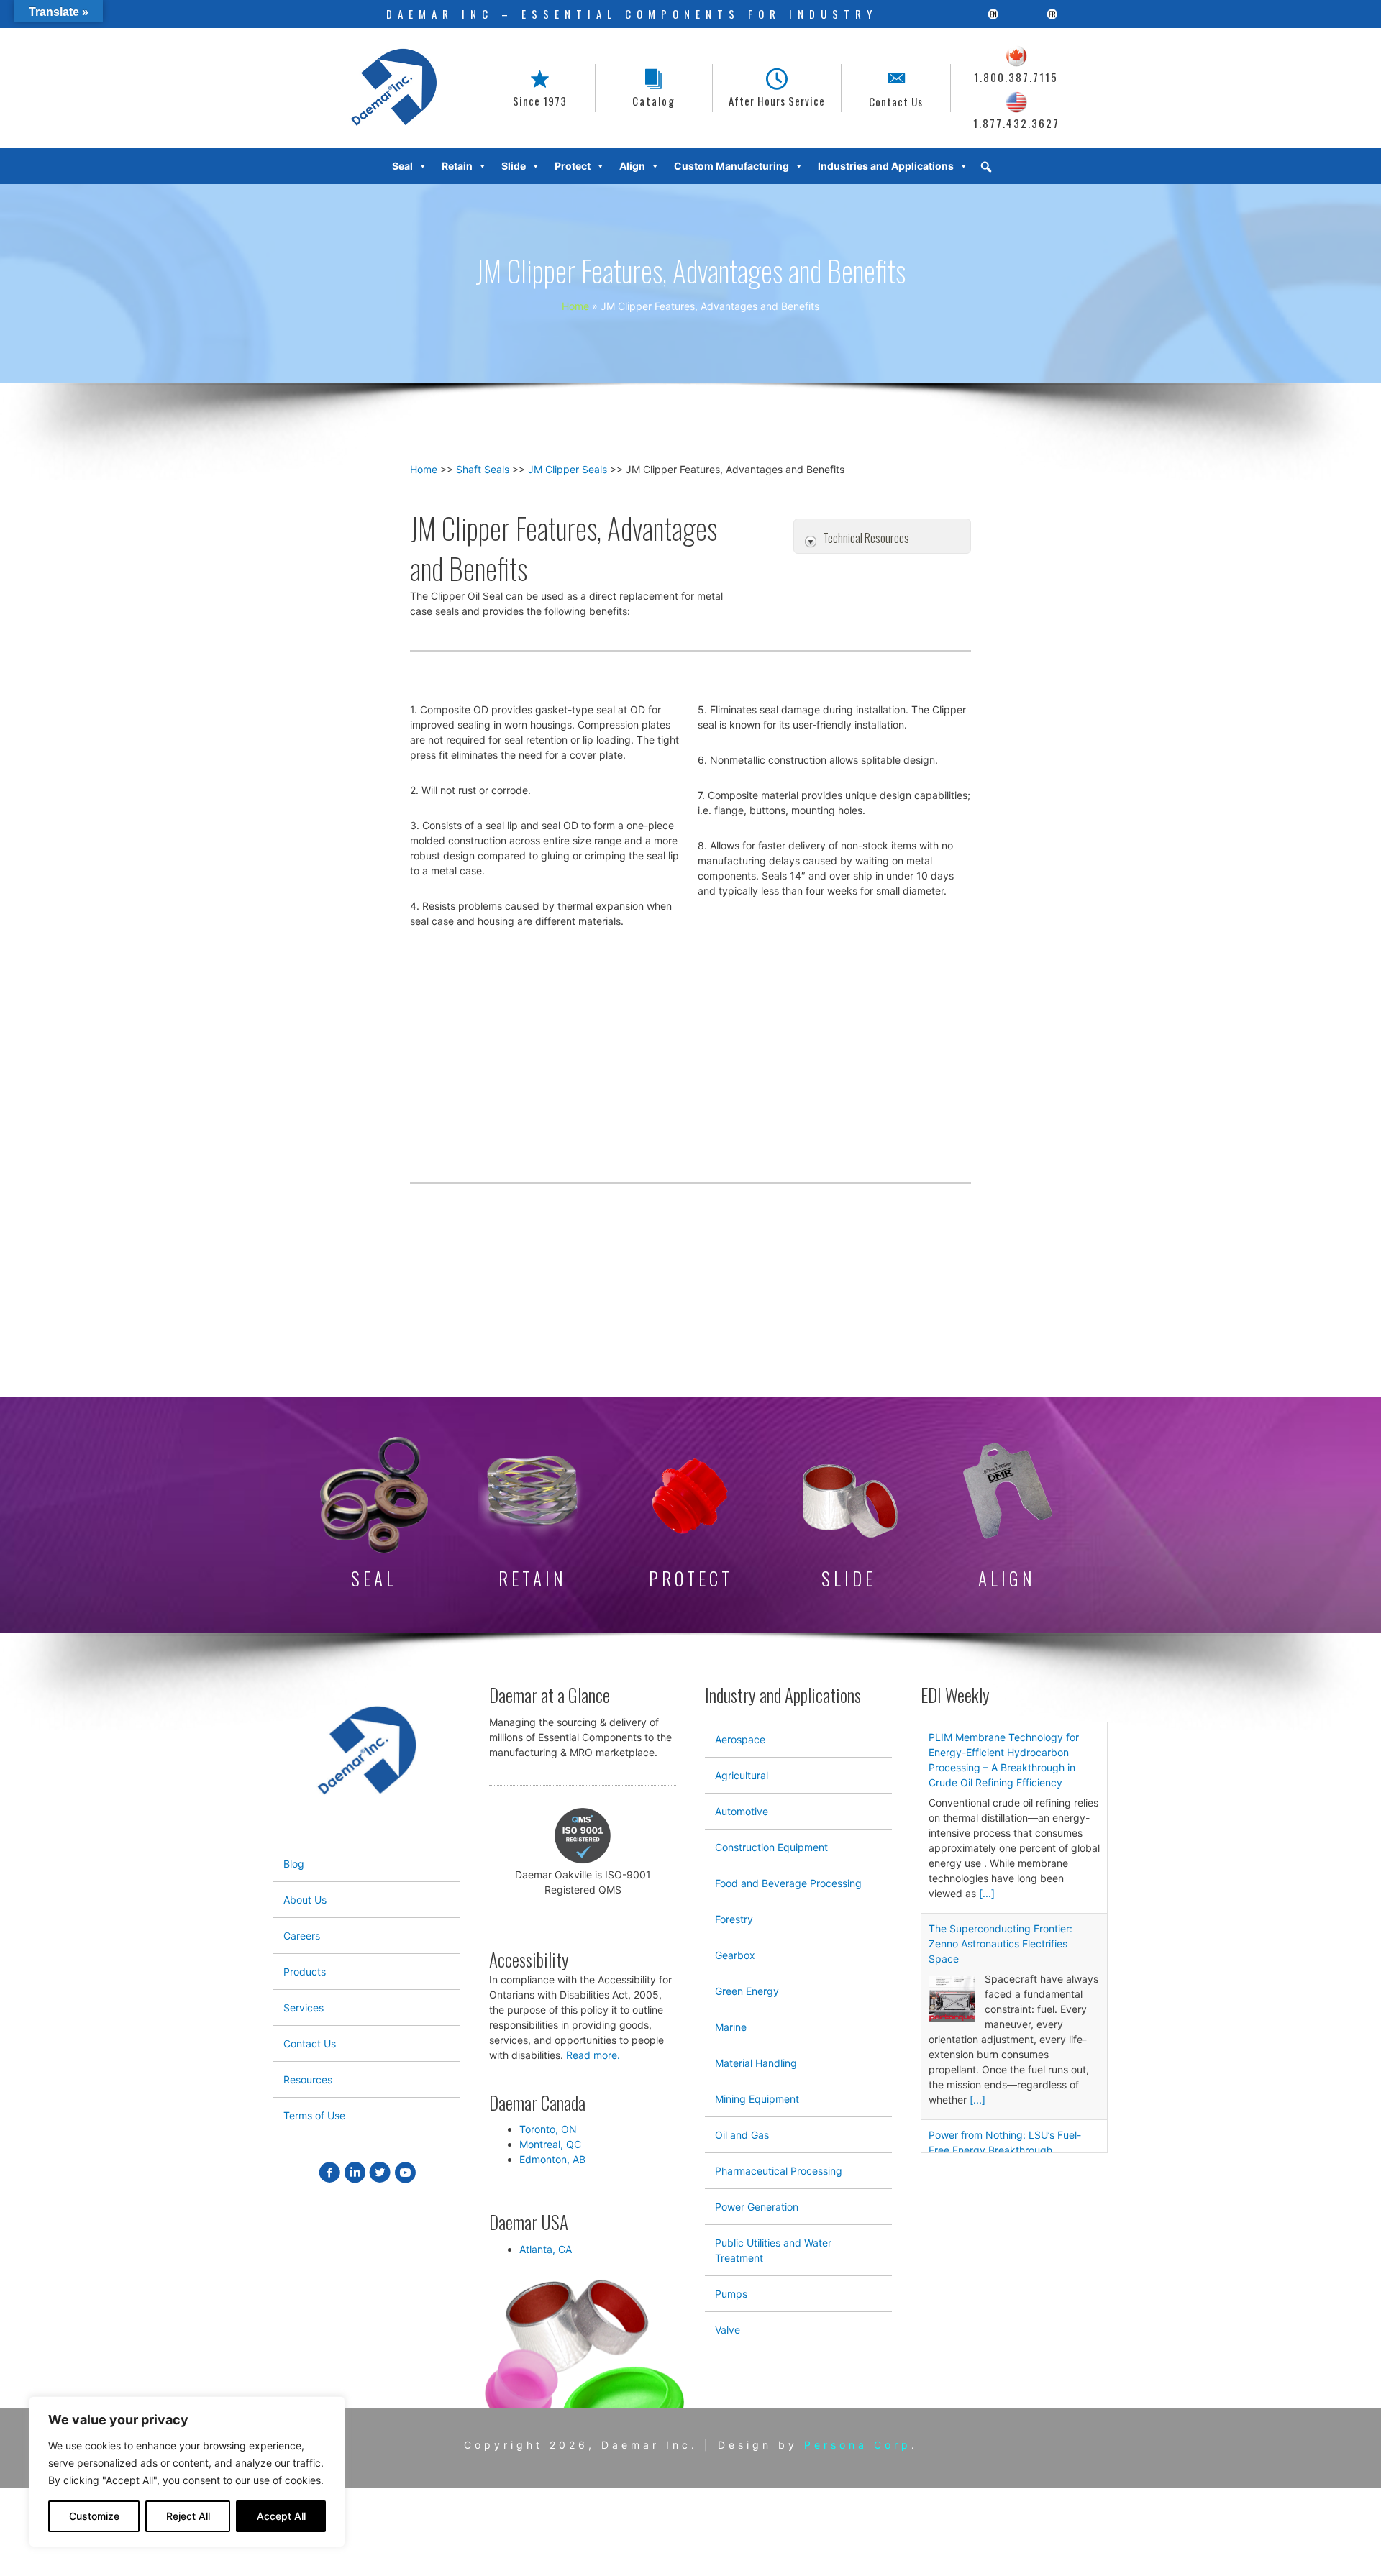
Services (304, 2008)
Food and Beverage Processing (788, 1883)
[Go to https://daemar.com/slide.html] (849, 1526)
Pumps (731, 2294)
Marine (731, 2027)
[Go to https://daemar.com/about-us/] (540, 88)
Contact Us (310, 2043)
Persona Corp (858, 2445)
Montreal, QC (550, 2144)
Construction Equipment (771, 1847)
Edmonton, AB (552, 2159)
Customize (94, 2516)
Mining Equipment (757, 2099)
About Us (305, 1900)
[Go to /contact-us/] (896, 88)
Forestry (734, 1919)
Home (424, 469)
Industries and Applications (886, 166)
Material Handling (756, 2063)
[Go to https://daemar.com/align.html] (1007, 1516)
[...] (987, 1893)
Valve (728, 2330)
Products (305, 1972)
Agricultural (742, 1775)
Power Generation (757, 2207)
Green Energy (747, 1991)
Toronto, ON (548, 2129)
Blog (294, 1864)
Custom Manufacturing (731, 166)
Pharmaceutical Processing (779, 2171)
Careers (302, 1936)
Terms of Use (314, 2115)
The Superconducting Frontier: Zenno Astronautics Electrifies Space (1001, 1944)
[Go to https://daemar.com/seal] (374, 1515)
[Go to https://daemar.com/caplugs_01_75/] (690, 1523)
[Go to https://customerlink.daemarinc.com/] (654, 88)
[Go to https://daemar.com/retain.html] (532, 1516)
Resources (308, 2079)
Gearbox (735, 1955)
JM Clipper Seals (568, 469)
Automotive (742, 1811)
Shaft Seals (483, 469)
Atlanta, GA (546, 2249)
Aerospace (740, 1739)
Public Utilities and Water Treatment (773, 2250)
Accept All (281, 2516)
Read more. (593, 2055)
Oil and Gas (742, 2135)
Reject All (188, 2516)
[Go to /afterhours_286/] (777, 88)
